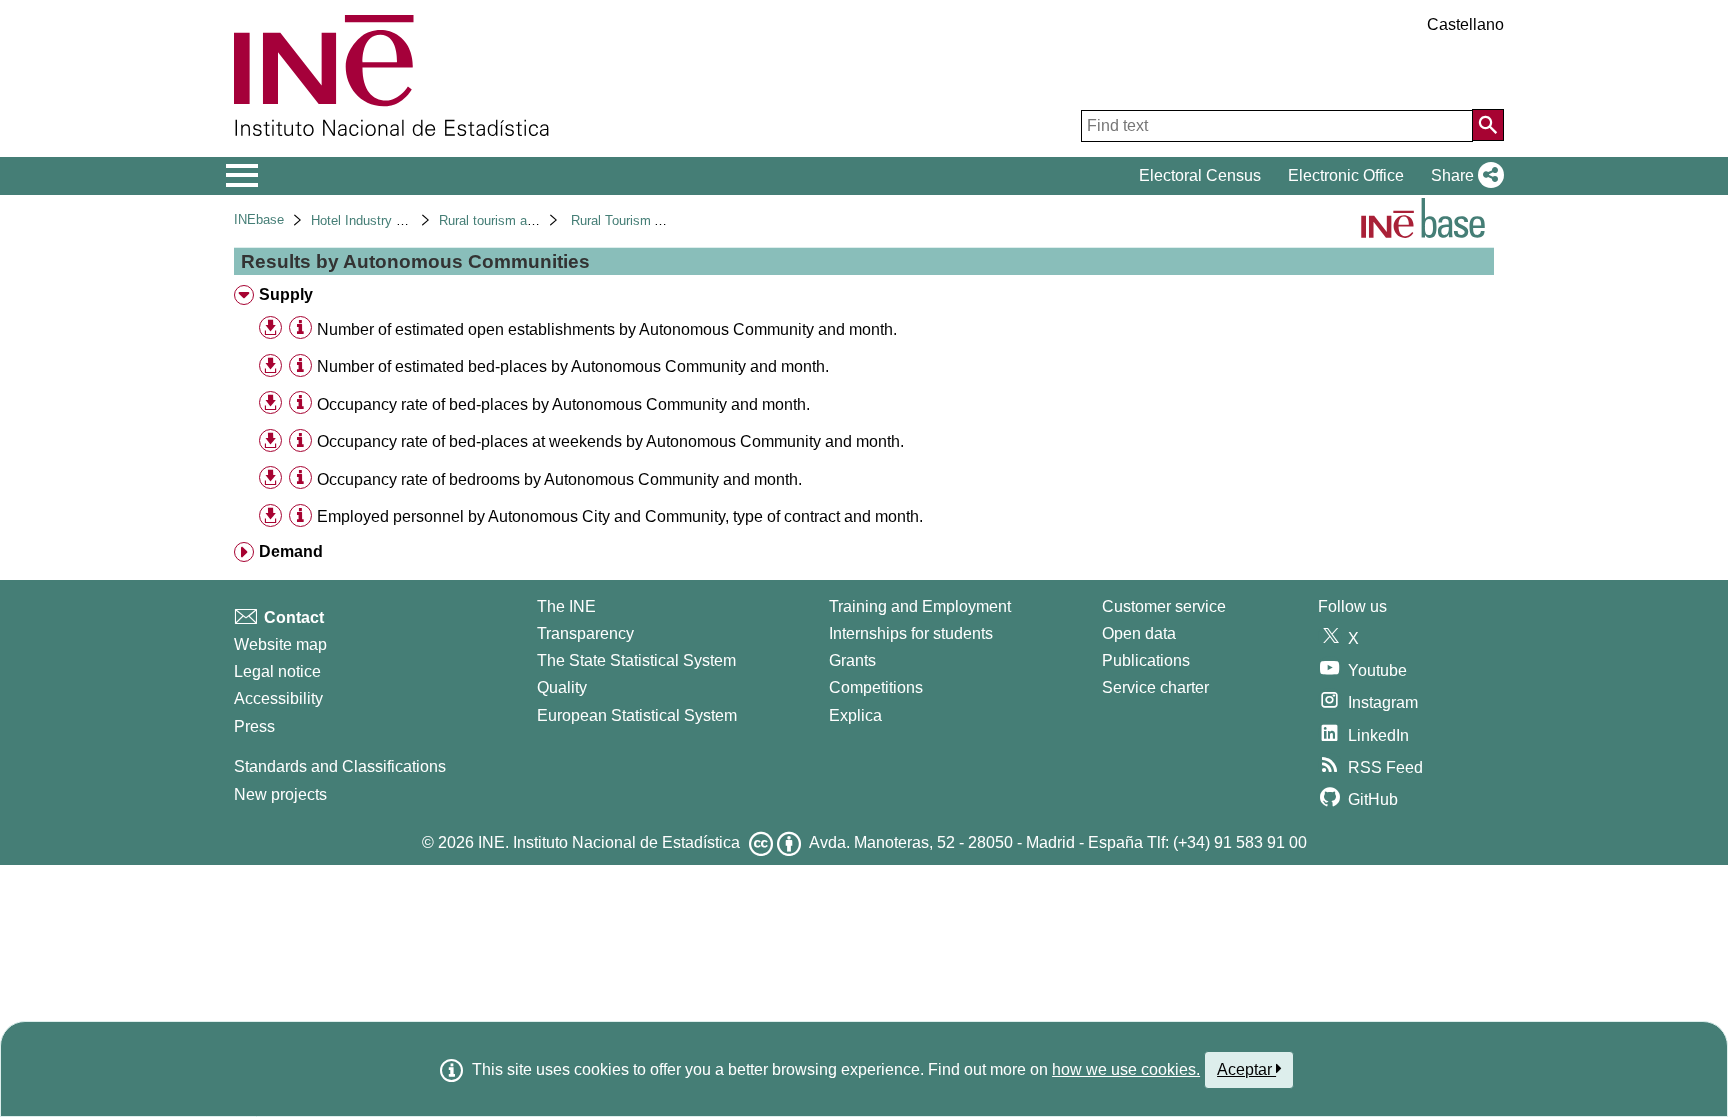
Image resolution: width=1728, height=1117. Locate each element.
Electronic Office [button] (1346, 175)
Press (254, 726)
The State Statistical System (636, 660)
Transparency (585, 633)
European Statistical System (637, 715)
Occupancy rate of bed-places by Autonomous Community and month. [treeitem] (563, 404)
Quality (562, 687)
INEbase (259, 219)
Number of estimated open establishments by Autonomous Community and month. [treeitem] (607, 329)
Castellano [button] (1465, 24)
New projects (280, 794)
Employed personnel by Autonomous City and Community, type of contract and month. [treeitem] (620, 516)
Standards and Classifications (340, 766)
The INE (566, 606)
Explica (855, 715)
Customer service (1164, 606)
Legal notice (277, 671)
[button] (1463, 176)
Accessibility (278, 698)
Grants (852, 660)
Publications (1146, 660)
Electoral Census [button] (1200, 175)
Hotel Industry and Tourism (389, 220)
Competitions (876, 687)
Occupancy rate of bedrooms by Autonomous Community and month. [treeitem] (559, 479)
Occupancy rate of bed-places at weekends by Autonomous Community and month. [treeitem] (610, 441)
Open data (1139, 633)
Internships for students (911, 633)
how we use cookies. (1126, 1069)
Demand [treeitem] (291, 551)
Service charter (1155, 687)
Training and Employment (920, 606)
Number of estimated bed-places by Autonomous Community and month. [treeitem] (573, 366)
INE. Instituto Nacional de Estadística (609, 842)
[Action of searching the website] (1488, 125)
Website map (280, 644)
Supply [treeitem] (286, 294)
